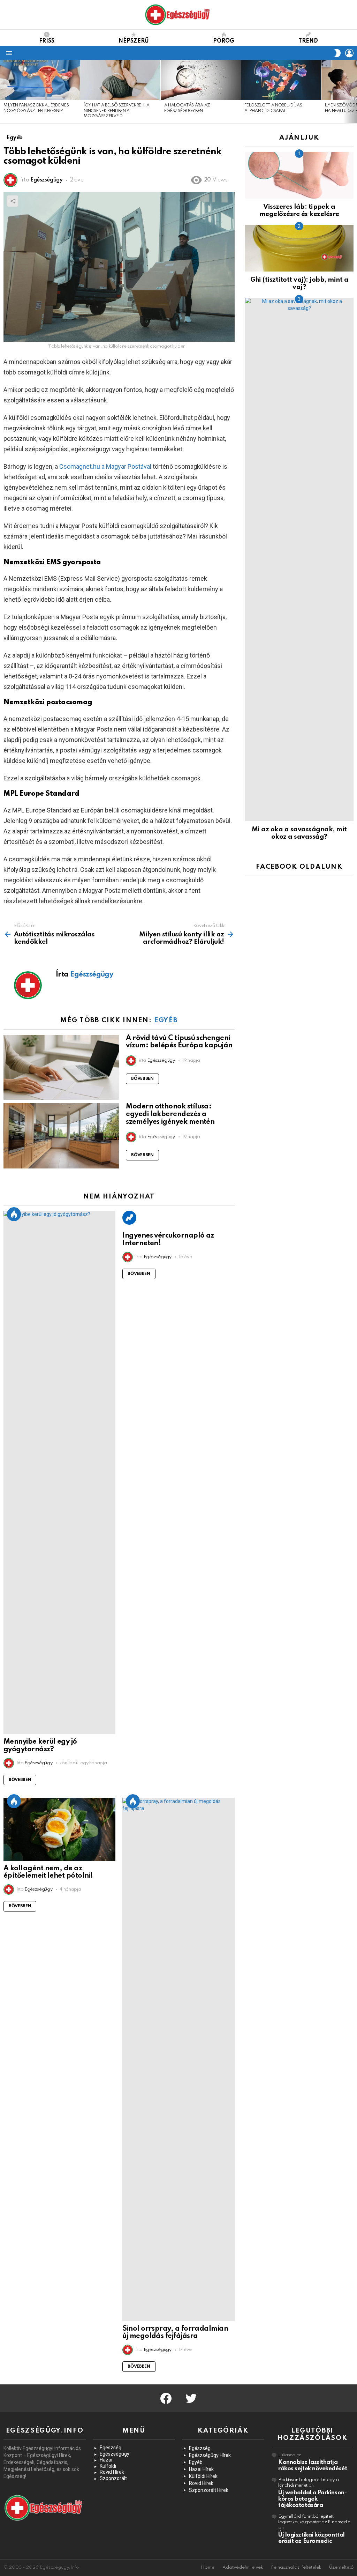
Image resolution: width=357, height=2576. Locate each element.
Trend (308, 41)
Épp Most (14, 1214)
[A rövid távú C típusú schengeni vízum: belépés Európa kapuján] (61, 1067)
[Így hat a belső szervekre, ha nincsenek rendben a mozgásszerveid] (120, 80)
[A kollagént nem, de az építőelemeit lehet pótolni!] (59, 1829)
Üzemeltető (341, 2567)
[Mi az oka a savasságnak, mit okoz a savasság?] (299, 559)
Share (13, 201)
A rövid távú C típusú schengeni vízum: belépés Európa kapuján (179, 1042)
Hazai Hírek (201, 2469)
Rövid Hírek (112, 2472)
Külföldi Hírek (203, 2476)
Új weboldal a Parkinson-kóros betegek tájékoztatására (312, 2499)
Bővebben (142, 1079)
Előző (3, 92)
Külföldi (108, 2466)
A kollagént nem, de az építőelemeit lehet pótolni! (48, 1872)
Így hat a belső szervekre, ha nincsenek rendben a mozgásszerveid (116, 111)
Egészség (111, 2448)
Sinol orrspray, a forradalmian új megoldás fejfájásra (175, 2333)
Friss (47, 41)
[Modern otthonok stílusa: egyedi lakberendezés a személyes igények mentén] (61, 1136)
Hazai (106, 2460)
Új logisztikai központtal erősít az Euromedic (312, 2538)
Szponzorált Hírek (209, 2490)
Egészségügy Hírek (210, 2455)
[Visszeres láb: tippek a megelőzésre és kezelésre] (299, 175)
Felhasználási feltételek (296, 2567)
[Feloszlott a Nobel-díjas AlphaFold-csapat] (281, 80)
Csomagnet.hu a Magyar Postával (105, 466)
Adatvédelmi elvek (243, 2567)
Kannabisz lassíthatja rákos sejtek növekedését (313, 2466)
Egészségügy (115, 2454)
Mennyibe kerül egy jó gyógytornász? (40, 1746)
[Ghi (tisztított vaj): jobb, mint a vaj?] (299, 248)
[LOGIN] (349, 53)
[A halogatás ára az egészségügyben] (201, 80)
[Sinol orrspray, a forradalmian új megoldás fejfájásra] (178, 2059)
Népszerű (134, 41)
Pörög (224, 41)
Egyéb (166, 1020)
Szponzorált (113, 2478)
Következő (354, 92)
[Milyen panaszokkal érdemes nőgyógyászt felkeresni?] (40, 80)
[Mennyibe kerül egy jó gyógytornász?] (59, 1472)
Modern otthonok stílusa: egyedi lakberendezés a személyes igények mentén (170, 1114)
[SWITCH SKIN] (337, 53)
